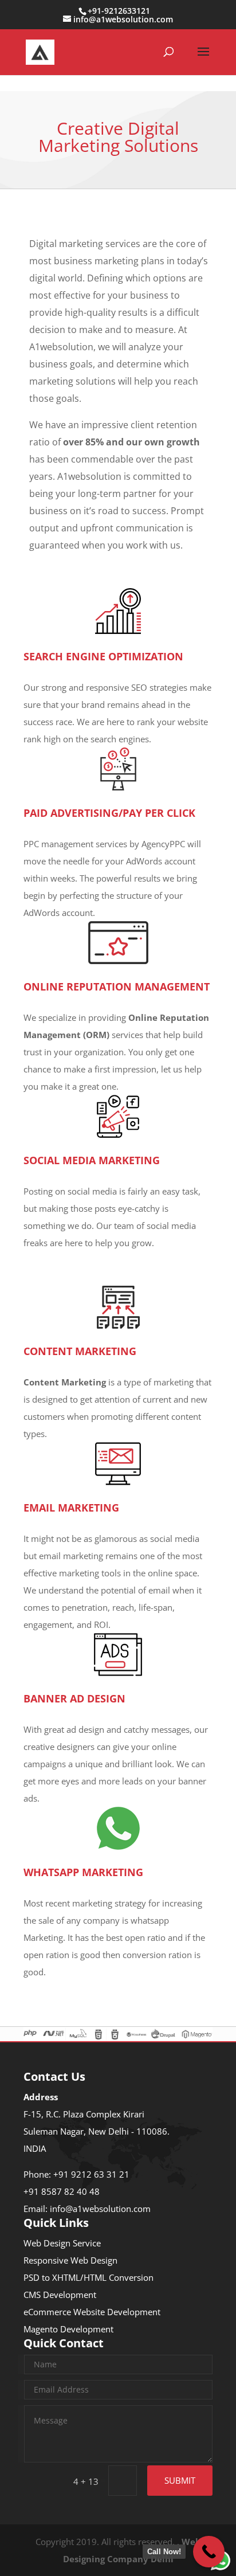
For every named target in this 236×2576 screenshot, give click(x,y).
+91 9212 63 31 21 (91, 2174)
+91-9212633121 (119, 11)
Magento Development (68, 2329)
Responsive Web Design (70, 2260)
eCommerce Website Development (92, 2312)
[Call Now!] (209, 2552)
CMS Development (60, 2295)
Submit (180, 2480)
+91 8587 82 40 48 (62, 2191)
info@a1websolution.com (100, 2209)
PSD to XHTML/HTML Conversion (88, 2277)
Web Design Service (62, 2243)
